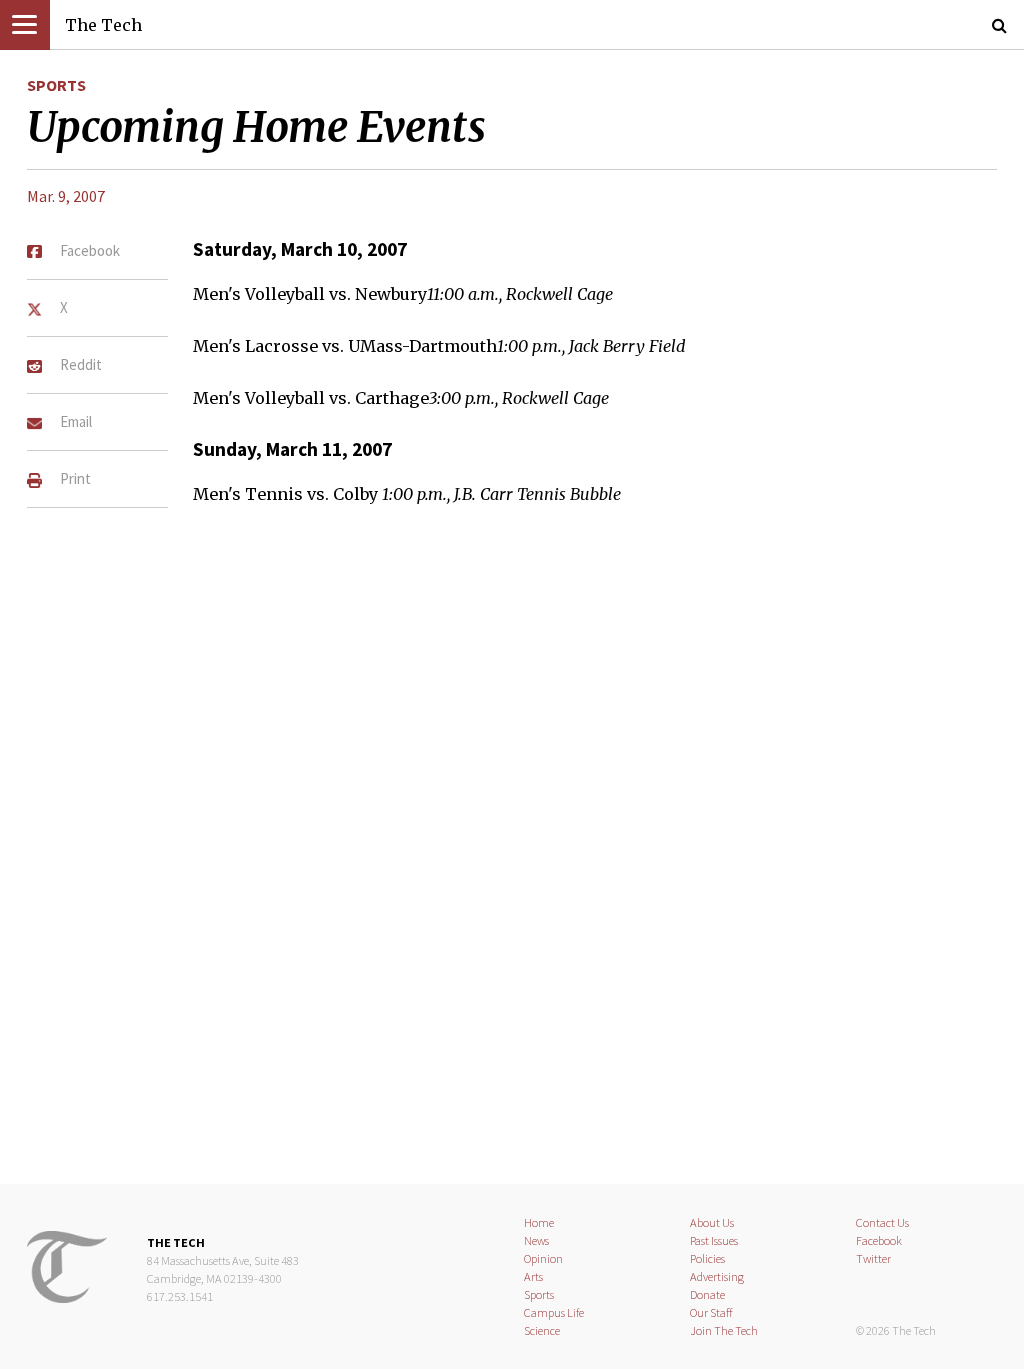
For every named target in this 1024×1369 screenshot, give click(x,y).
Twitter (873, 1258)
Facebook (879, 1240)
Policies (707, 1258)
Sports (56, 85)
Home (539, 1222)
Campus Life (554, 1312)
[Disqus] (512, 837)
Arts (533, 1276)
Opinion (543, 1258)
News (536, 1240)
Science (542, 1330)
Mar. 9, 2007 (66, 196)
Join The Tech (724, 1330)
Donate (707, 1294)
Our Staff (711, 1312)
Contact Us (882, 1222)
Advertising (717, 1276)
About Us (712, 1222)
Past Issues (714, 1240)
